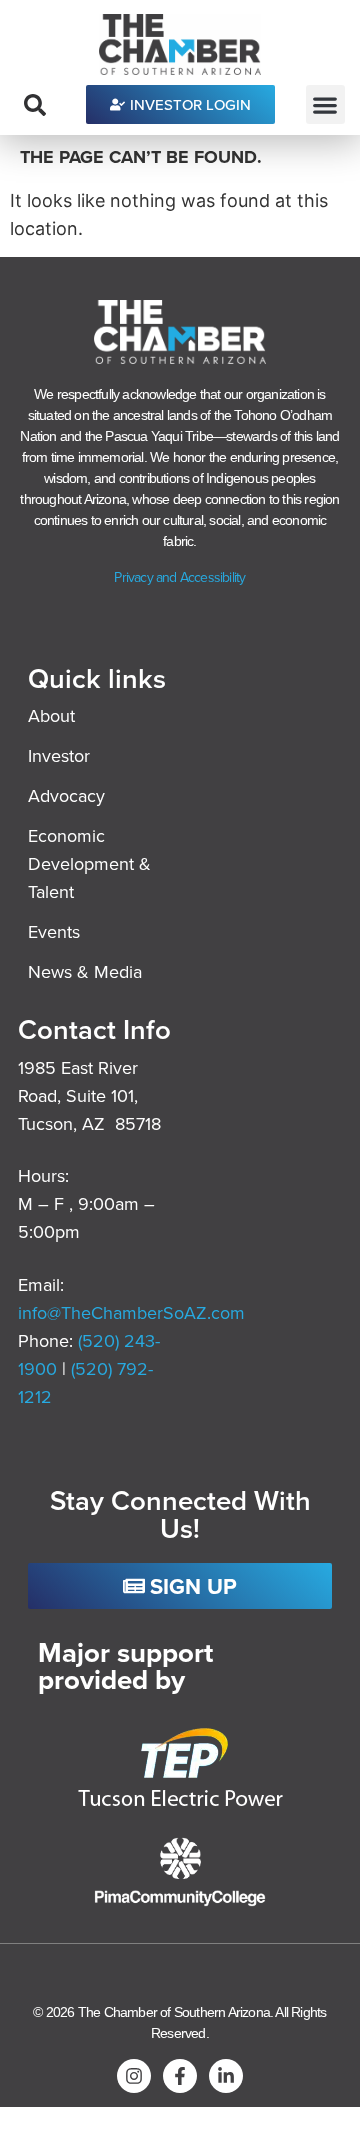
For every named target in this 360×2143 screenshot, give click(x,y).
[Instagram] (134, 2076)
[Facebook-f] (180, 2076)
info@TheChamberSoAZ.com (131, 1312)
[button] (325, 104)
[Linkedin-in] (226, 2076)
